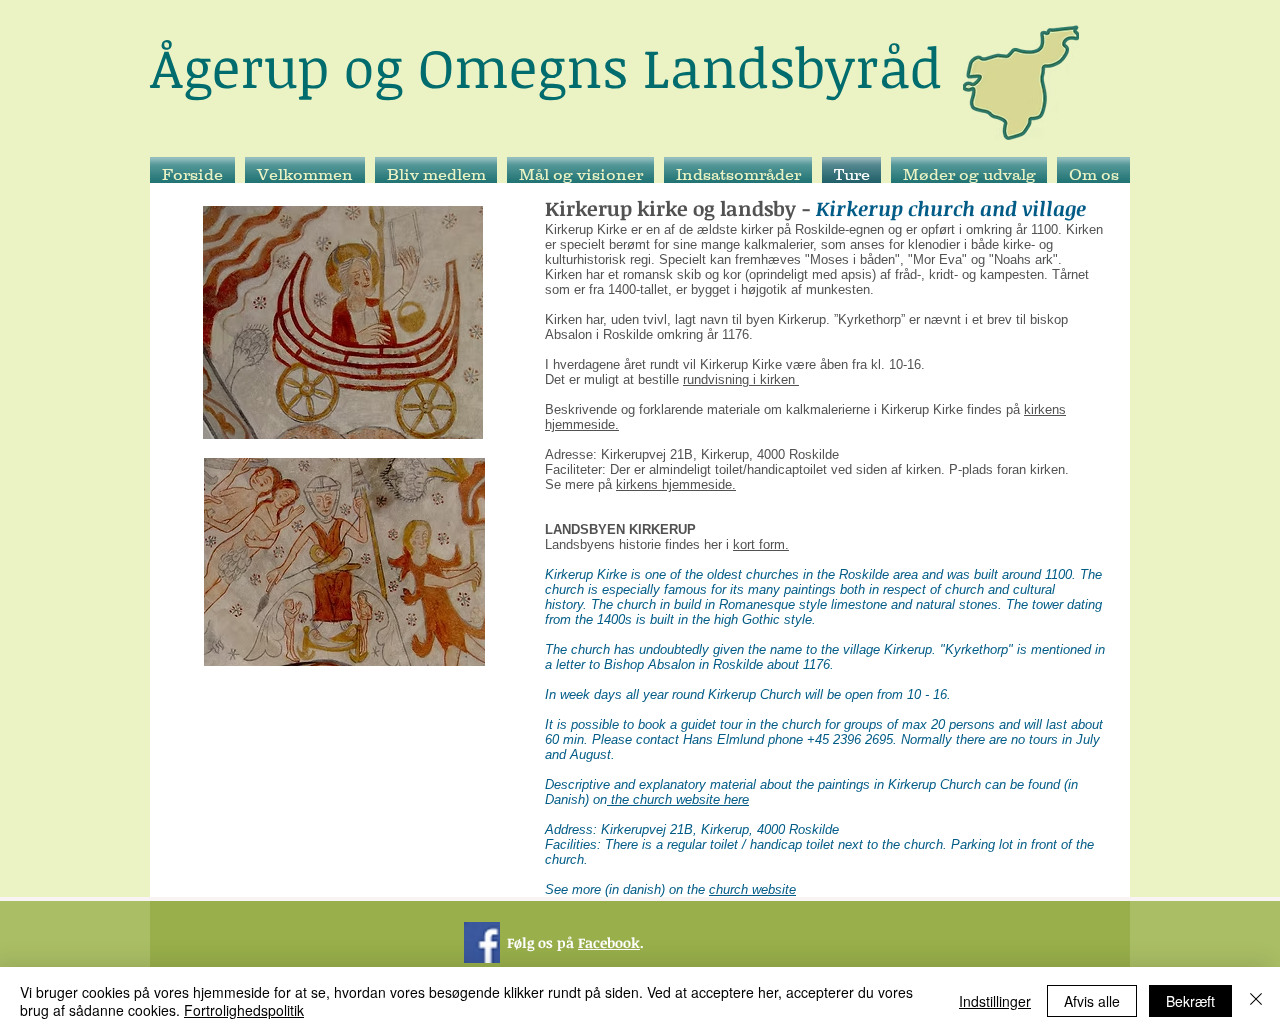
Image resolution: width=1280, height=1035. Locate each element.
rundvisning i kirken (741, 379)
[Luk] (1256, 1001)
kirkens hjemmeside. (676, 484)
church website (752, 889)
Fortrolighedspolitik (244, 1010)
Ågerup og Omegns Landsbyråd (546, 66)
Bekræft (1190, 1001)
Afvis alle (1092, 1001)
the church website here (678, 799)
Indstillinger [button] (995, 1001)
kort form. (761, 544)
